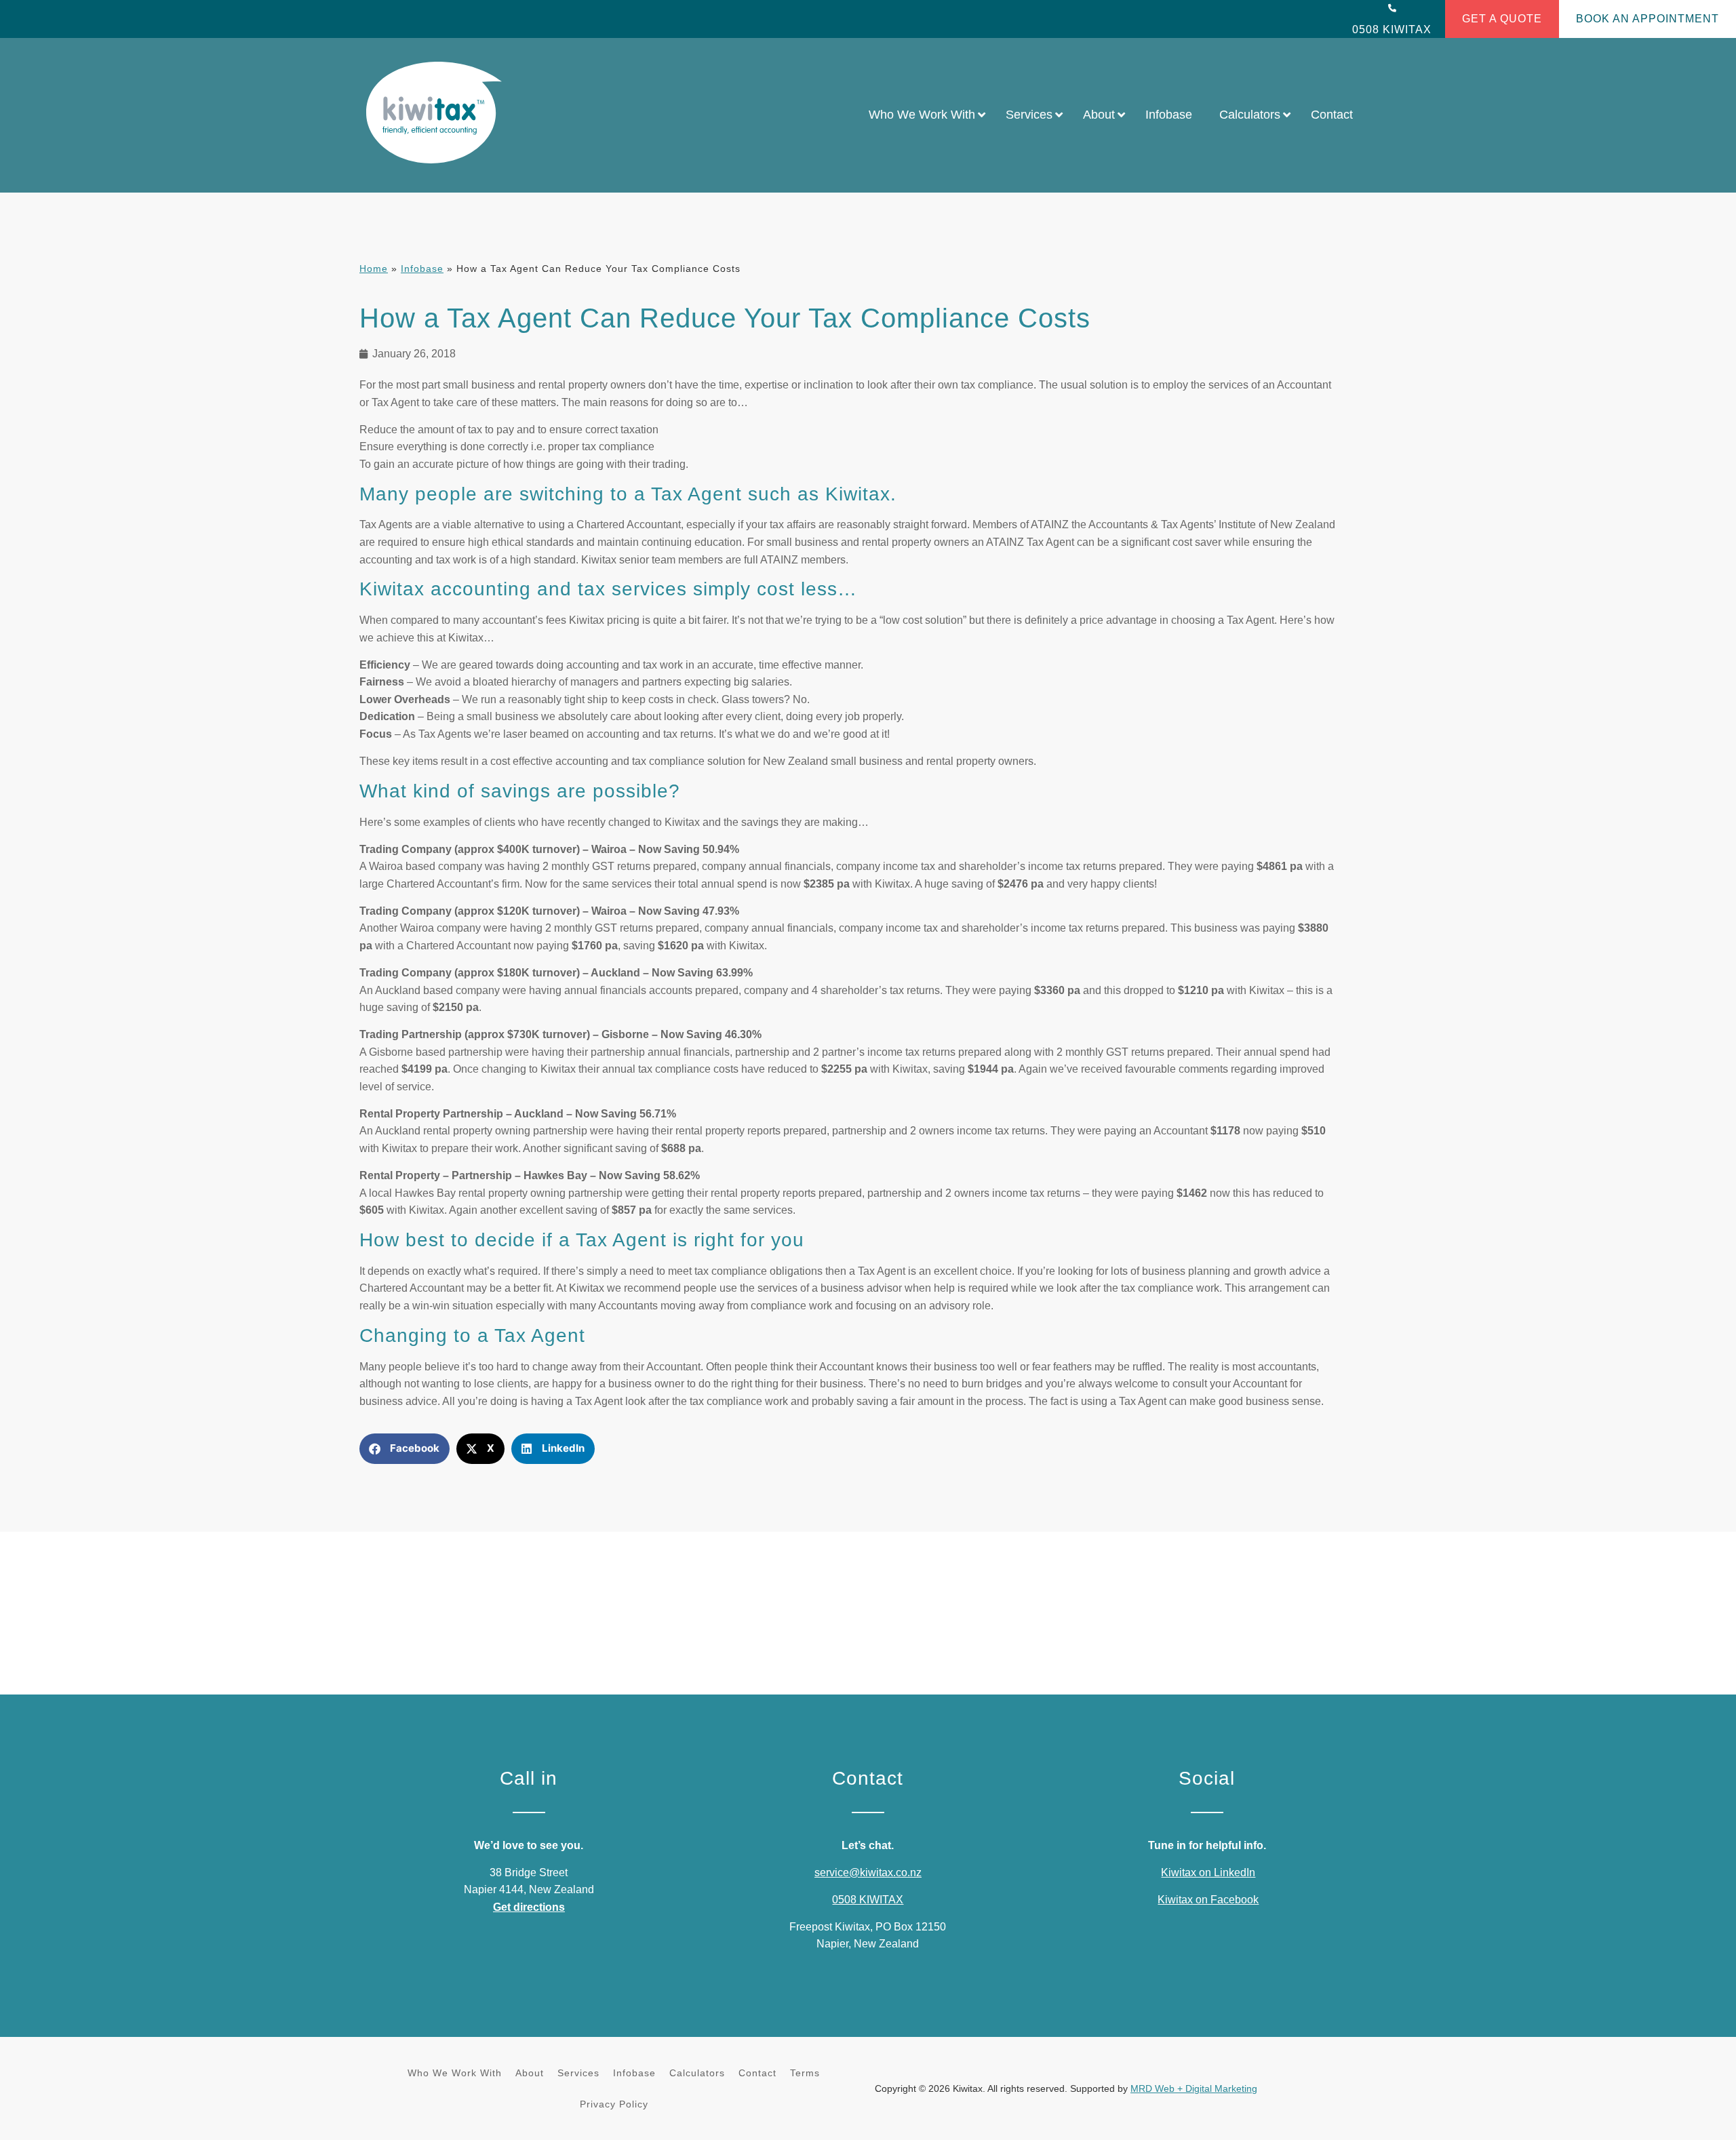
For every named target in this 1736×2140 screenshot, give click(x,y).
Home (374, 269)
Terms (805, 2073)
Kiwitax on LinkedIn (1208, 1872)
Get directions (529, 1907)
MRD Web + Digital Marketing (1194, 2088)
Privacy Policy (614, 2104)
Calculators (697, 2073)
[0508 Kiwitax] (1392, 8)
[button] (405, 1449)
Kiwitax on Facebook (1208, 1900)
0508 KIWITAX (868, 1900)
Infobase (422, 269)
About (530, 2073)
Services (578, 2073)
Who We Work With (455, 2073)
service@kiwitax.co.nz (868, 1872)
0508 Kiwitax (1392, 29)
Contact (757, 2073)
